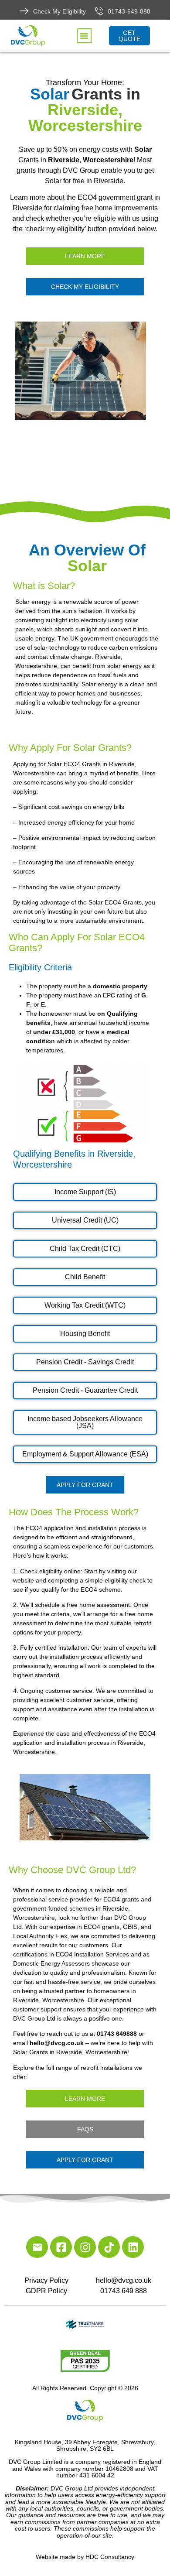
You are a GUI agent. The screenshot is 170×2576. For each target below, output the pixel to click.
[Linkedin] (133, 2247)
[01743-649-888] (99, 11)
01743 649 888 (124, 2291)
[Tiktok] (109, 2247)
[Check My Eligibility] (24, 11)
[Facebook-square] (61, 2247)
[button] (84, 36)
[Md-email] (37, 2247)
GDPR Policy (46, 2291)
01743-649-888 (129, 11)
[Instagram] (85, 2247)
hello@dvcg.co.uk (124, 2280)
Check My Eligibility (59, 11)
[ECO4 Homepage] (85, 371)
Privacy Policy (46, 2280)
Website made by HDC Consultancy (85, 2557)
